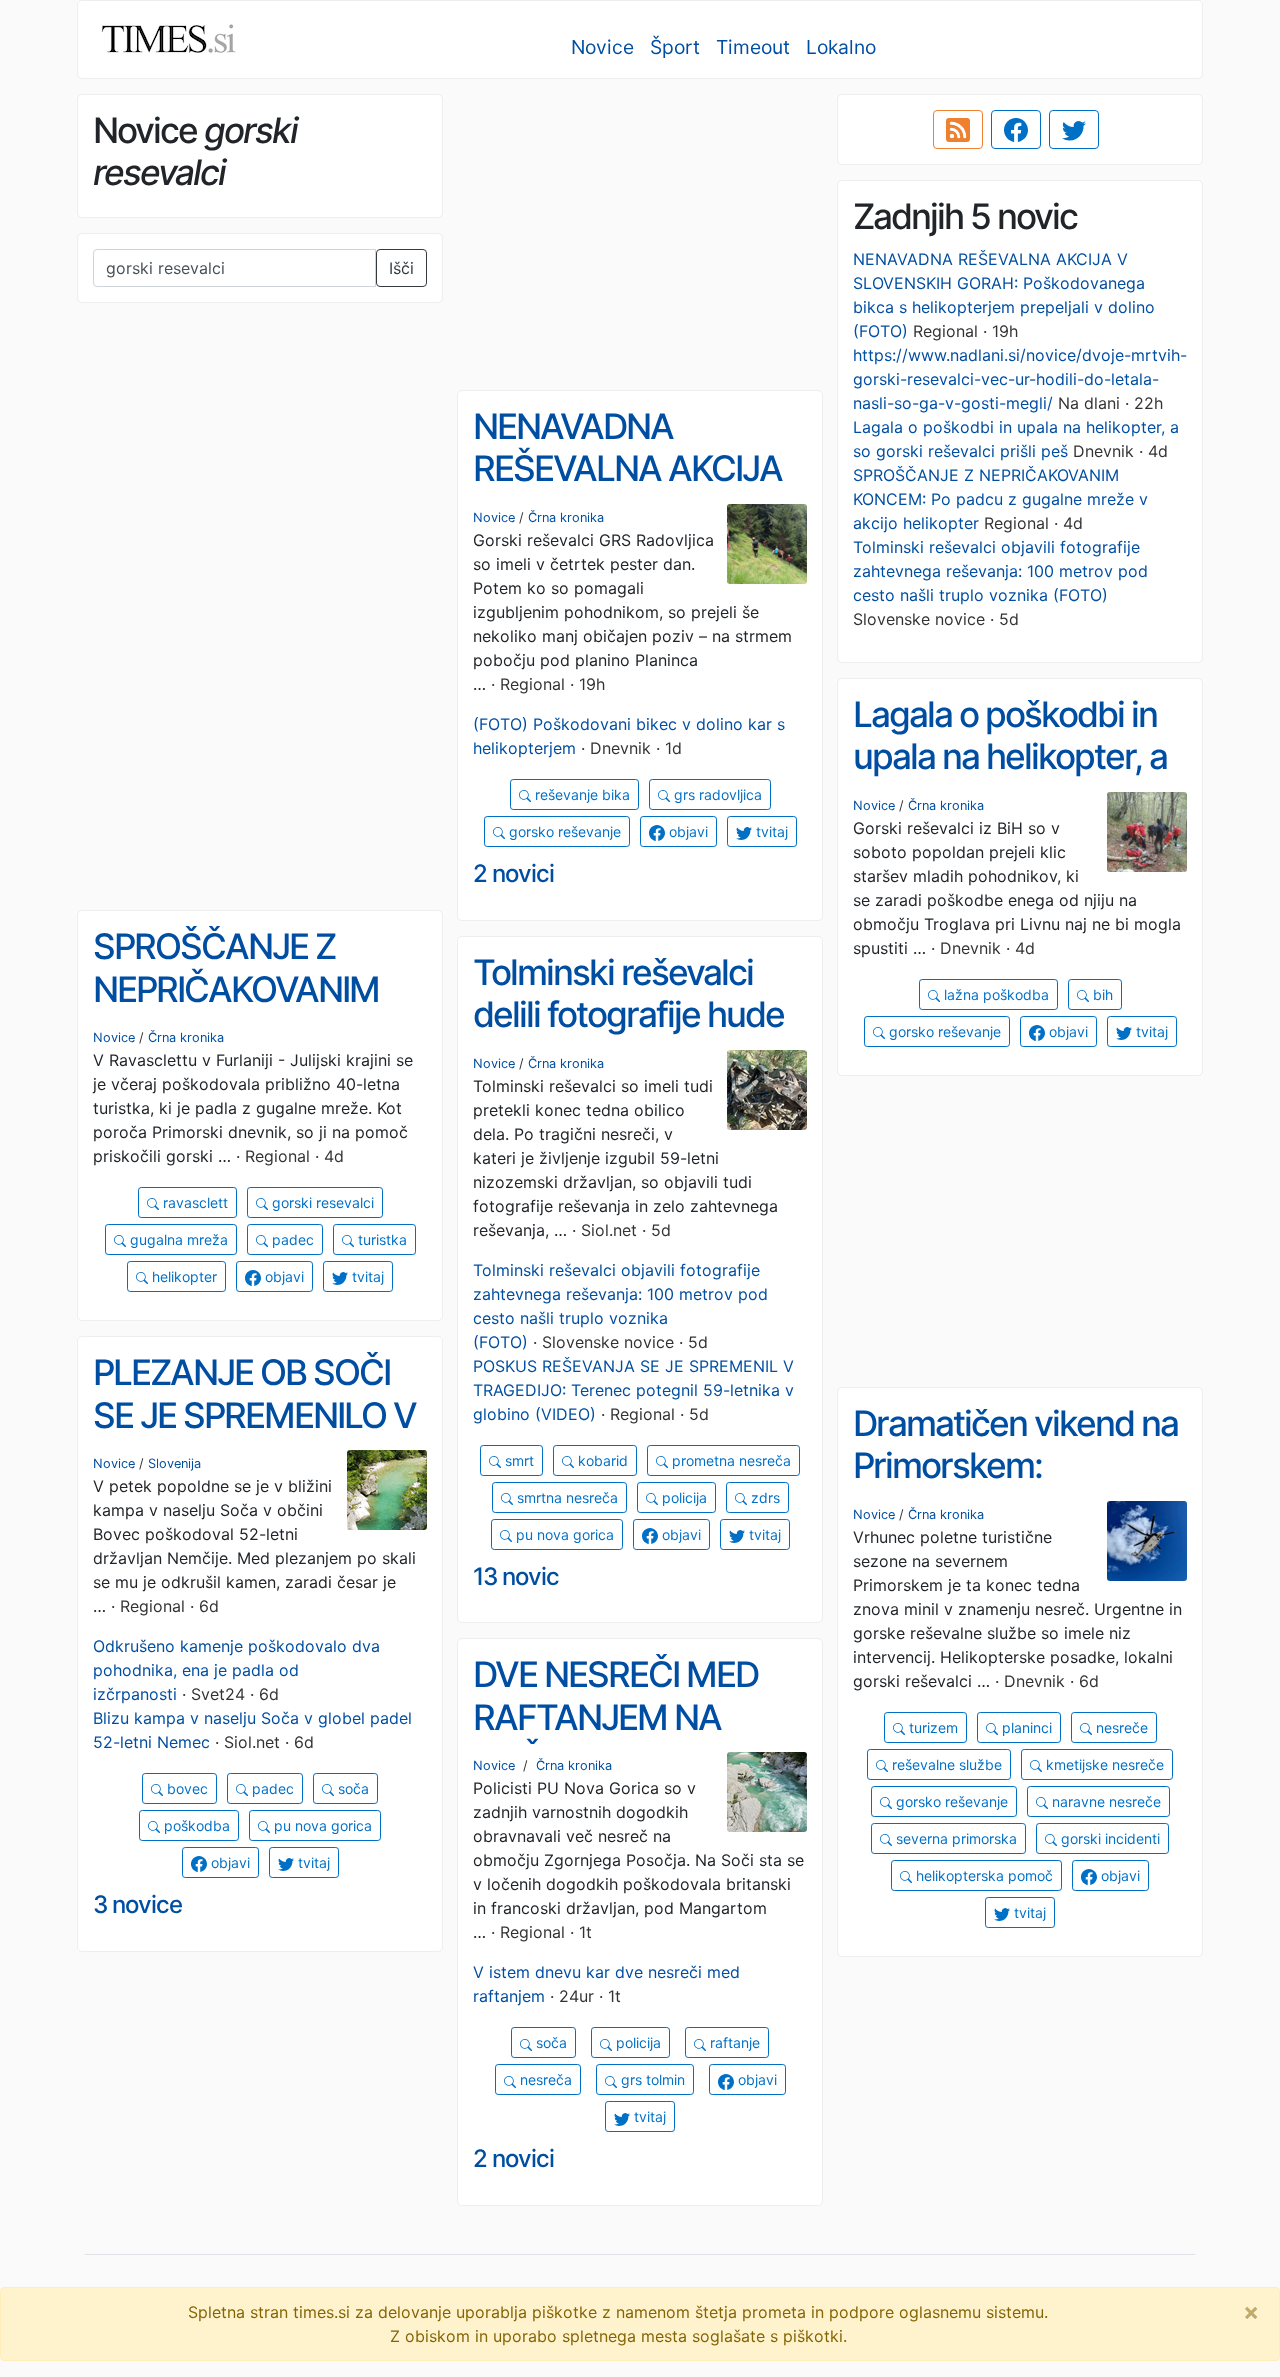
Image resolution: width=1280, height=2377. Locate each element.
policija (682, 1497)
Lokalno (841, 47)
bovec (185, 1788)
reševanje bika (580, 794)
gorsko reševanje (563, 831)
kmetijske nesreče (1103, 1764)
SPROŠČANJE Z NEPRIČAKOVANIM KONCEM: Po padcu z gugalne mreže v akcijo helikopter (1000, 499)
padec (291, 1239)
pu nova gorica (563, 1534)
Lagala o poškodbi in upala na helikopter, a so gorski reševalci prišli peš (1010, 778)
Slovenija (174, 1463)
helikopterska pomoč (982, 1875)
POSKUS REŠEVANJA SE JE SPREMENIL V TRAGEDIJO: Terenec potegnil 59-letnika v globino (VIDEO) (633, 1390)
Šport (675, 47)
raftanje (733, 2042)
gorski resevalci (321, 1202)
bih (1101, 994)
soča (351, 1788)
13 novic (516, 1576)
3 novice (137, 1904)
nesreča (544, 2079)
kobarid (601, 1460)
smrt (517, 1460)
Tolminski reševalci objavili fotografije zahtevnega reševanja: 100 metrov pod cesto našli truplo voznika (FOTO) (1000, 571)
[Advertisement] (640, 235)
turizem (931, 1727)
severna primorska (954, 1838)
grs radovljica (716, 794)
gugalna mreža (177, 1239)
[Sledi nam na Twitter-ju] (1074, 130)
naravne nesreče (1104, 1801)
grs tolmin (651, 2079)
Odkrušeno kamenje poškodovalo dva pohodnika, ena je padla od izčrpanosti (236, 1670)
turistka (380, 1239)
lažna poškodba (994, 994)
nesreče (1120, 1727)
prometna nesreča (729, 1460)
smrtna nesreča (565, 1497)
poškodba (195, 1825)
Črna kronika (566, 517)
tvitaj (770, 831)
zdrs (763, 1497)
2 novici (513, 873)
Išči (401, 268)
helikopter (182, 1276)
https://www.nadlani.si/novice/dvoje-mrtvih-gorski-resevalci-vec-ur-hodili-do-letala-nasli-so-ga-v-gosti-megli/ (1020, 379)
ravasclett (193, 1202)
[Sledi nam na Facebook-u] (1016, 130)
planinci (1025, 1727)
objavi (686, 831)
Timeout (753, 47)
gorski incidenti (1108, 1838)
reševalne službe (945, 1764)
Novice (602, 47)
